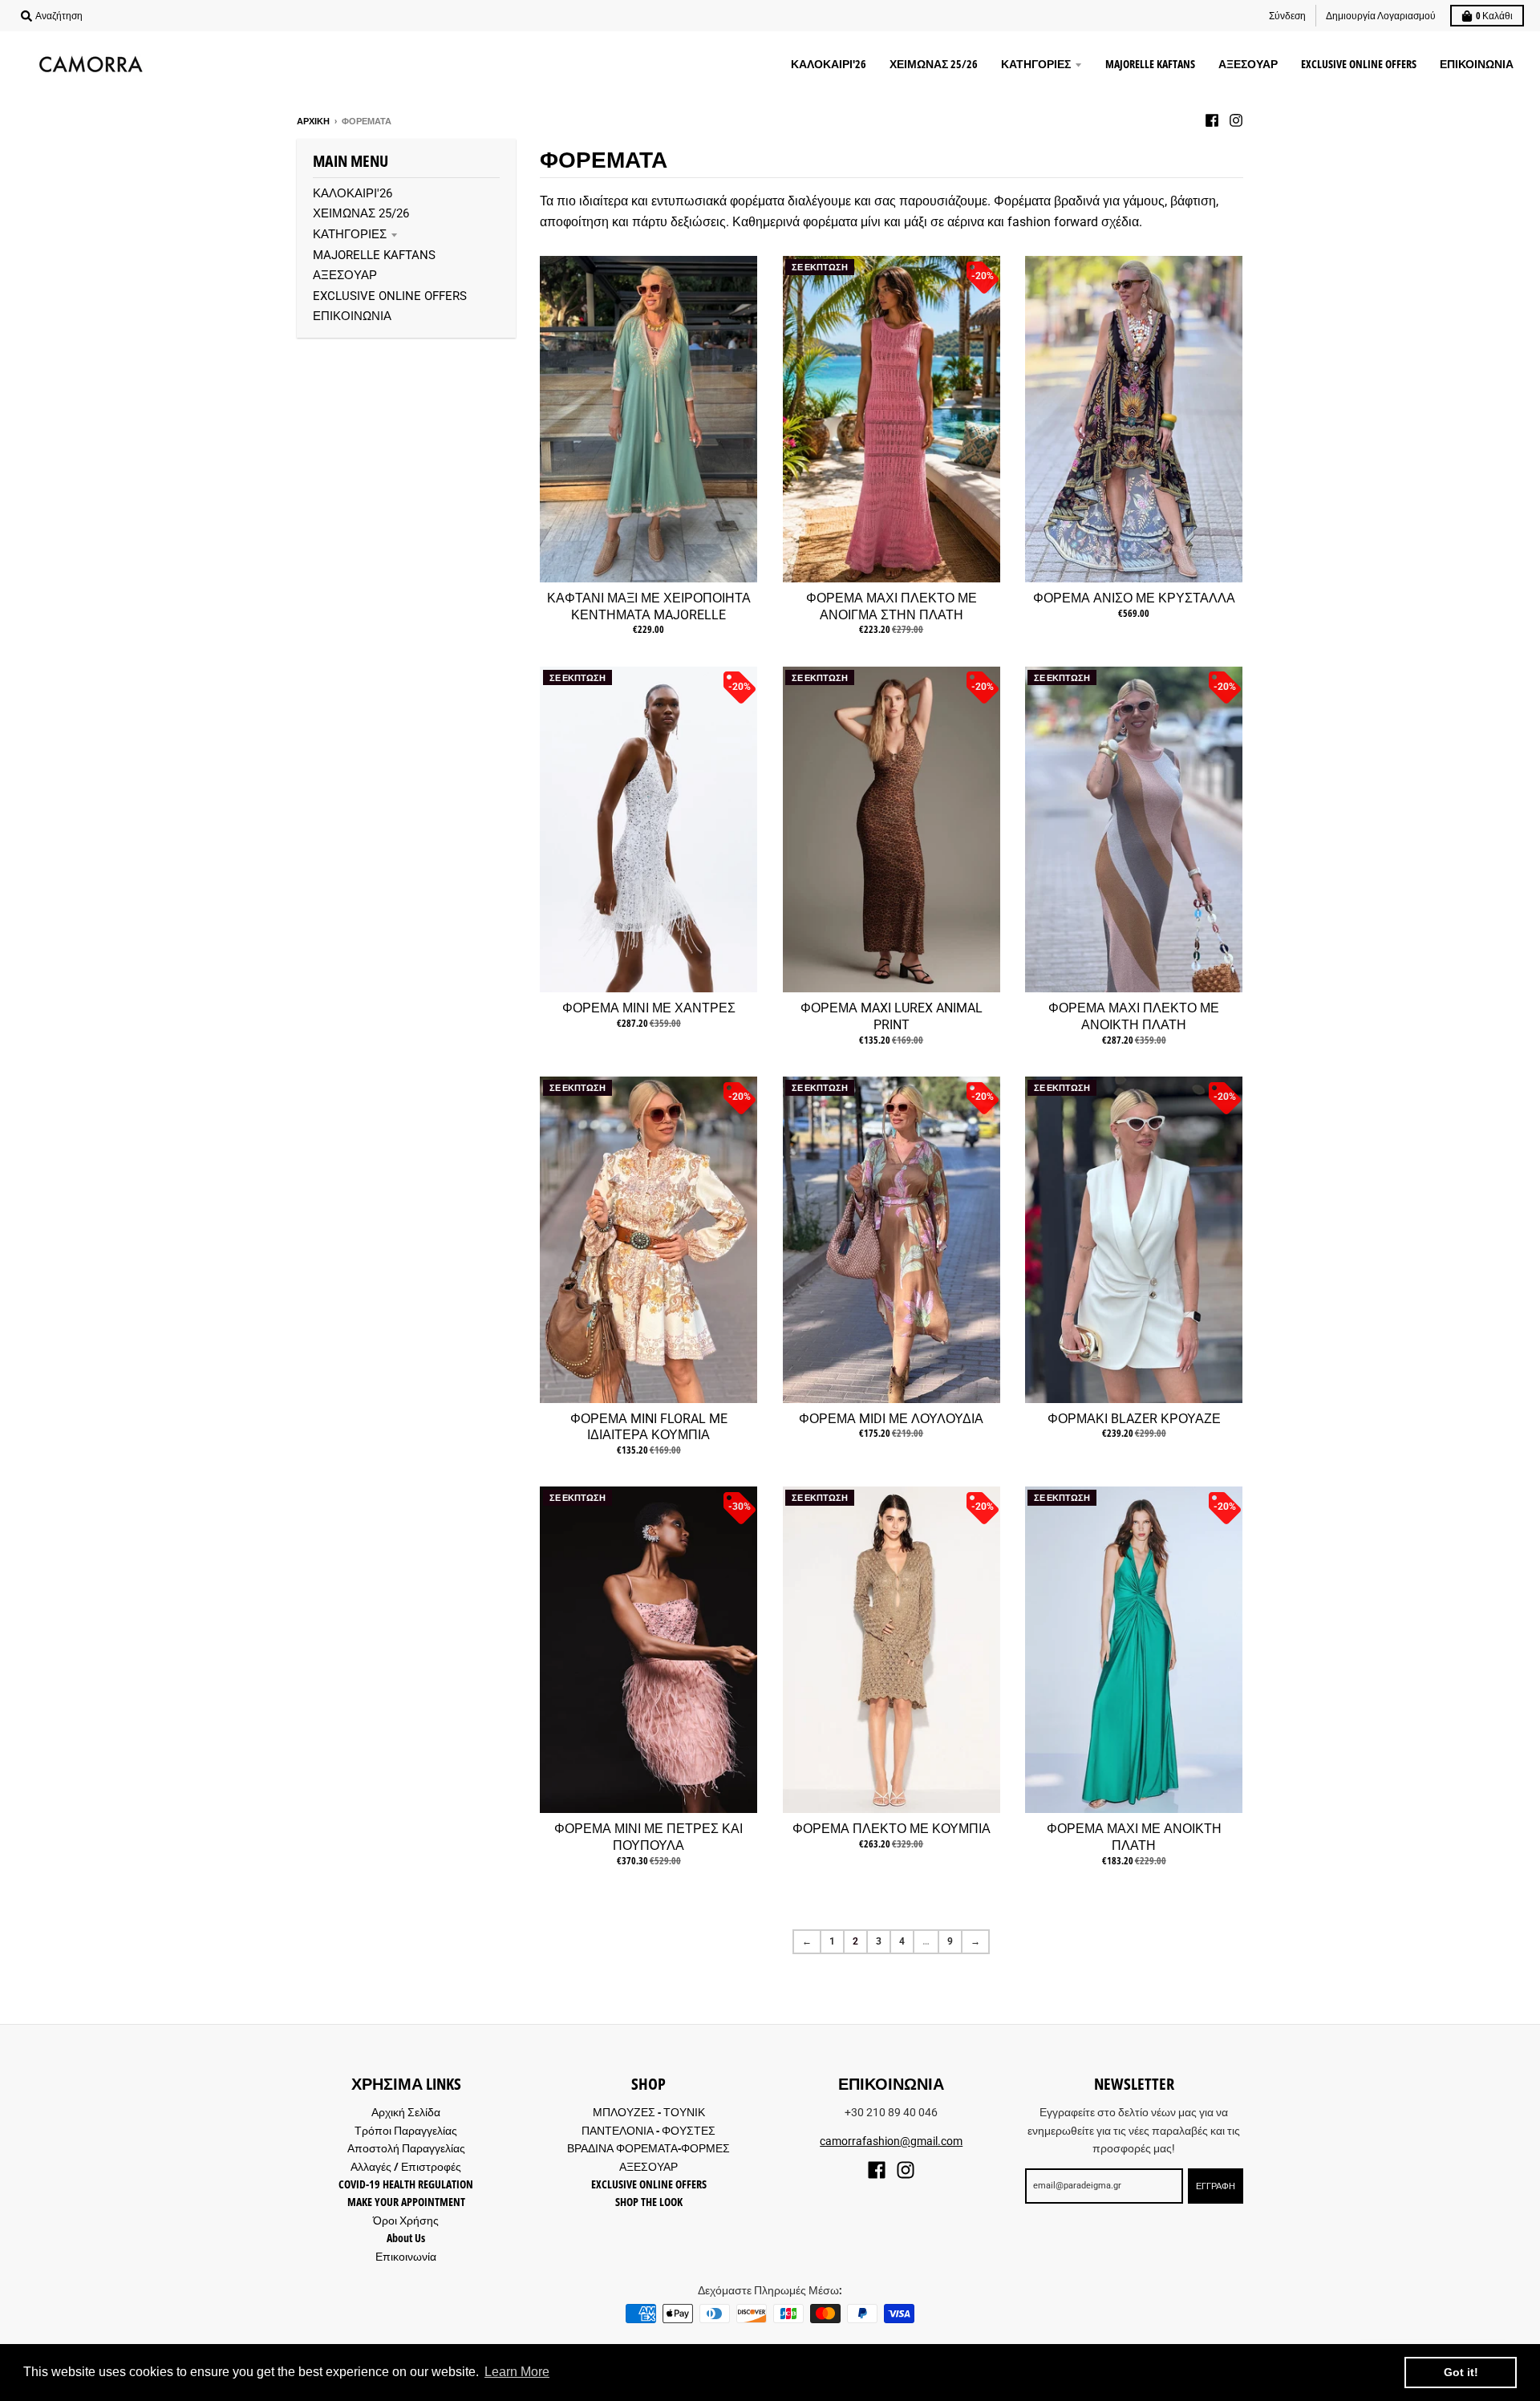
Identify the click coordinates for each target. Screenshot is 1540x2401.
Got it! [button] (1461, 2372)
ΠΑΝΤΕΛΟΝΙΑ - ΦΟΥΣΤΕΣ (648, 2130)
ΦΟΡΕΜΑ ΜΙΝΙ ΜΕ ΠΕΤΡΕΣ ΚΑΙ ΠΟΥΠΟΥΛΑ (648, 1837)
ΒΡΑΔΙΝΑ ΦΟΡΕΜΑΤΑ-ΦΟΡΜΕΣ (648, 2148)
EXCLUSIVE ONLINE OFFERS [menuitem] (1359, 64)
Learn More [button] (517, 2372)
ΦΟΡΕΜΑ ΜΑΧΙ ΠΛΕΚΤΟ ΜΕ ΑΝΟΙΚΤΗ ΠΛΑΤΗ (1134, 1016)
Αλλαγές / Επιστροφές (406, 2166)
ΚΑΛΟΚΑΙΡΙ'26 (353, 193)
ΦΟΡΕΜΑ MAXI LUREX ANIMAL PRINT (892, 1016)
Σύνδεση (1287, 16)
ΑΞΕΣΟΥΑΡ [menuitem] (1248, 64)
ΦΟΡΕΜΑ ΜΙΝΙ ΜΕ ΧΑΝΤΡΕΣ (649, 1008)
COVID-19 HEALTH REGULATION (406, 2184)
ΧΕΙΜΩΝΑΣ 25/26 (361, 213)
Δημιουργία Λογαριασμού (1381, 16)
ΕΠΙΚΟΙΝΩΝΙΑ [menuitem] (1477, 64)
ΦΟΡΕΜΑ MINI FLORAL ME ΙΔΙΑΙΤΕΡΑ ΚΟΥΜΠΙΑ (649, 1427)
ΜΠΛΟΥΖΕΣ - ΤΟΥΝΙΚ (649, 2112)
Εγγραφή (1216, 2186)
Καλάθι (1494, 16)
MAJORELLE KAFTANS (374, 255)
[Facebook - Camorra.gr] (1212, 120)
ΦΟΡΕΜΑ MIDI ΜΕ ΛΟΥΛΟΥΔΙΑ (891, 1419)
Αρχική (313, 121)
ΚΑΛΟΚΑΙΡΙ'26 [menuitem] (829, 64)
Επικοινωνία (406, 2256)
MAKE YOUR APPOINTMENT (406, 2202)
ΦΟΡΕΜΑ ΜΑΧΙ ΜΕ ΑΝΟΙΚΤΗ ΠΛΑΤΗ (1134, 1837)
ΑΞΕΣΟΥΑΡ (345, 275)
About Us (406, 2238)
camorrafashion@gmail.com (891, 2141)
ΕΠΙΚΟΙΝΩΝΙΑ (352, 316)
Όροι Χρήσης (406, 2220)
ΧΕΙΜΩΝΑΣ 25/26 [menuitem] (934, 64)
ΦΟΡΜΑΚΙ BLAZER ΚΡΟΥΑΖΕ (1134, 1419)
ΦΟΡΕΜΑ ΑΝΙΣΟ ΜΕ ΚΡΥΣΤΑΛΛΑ (1134, 598)
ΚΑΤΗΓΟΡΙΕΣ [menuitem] (1036, 64)
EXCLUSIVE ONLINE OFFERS (390, 296)
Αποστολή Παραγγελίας (406, 2148)
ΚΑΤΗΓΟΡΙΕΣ (350, 234)
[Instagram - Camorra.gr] (1236, 120)
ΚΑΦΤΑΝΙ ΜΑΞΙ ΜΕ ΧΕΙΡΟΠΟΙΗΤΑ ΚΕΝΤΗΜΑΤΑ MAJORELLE (649, 606)
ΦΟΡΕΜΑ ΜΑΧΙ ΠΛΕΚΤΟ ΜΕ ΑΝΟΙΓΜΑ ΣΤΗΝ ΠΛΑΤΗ (892, 606)
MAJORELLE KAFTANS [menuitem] (1150, 64)
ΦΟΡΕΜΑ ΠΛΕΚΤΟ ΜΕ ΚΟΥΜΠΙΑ (892, 1829)
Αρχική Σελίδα (406, 2112)
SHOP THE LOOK (649, 2202)
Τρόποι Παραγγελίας (406, 2130)
